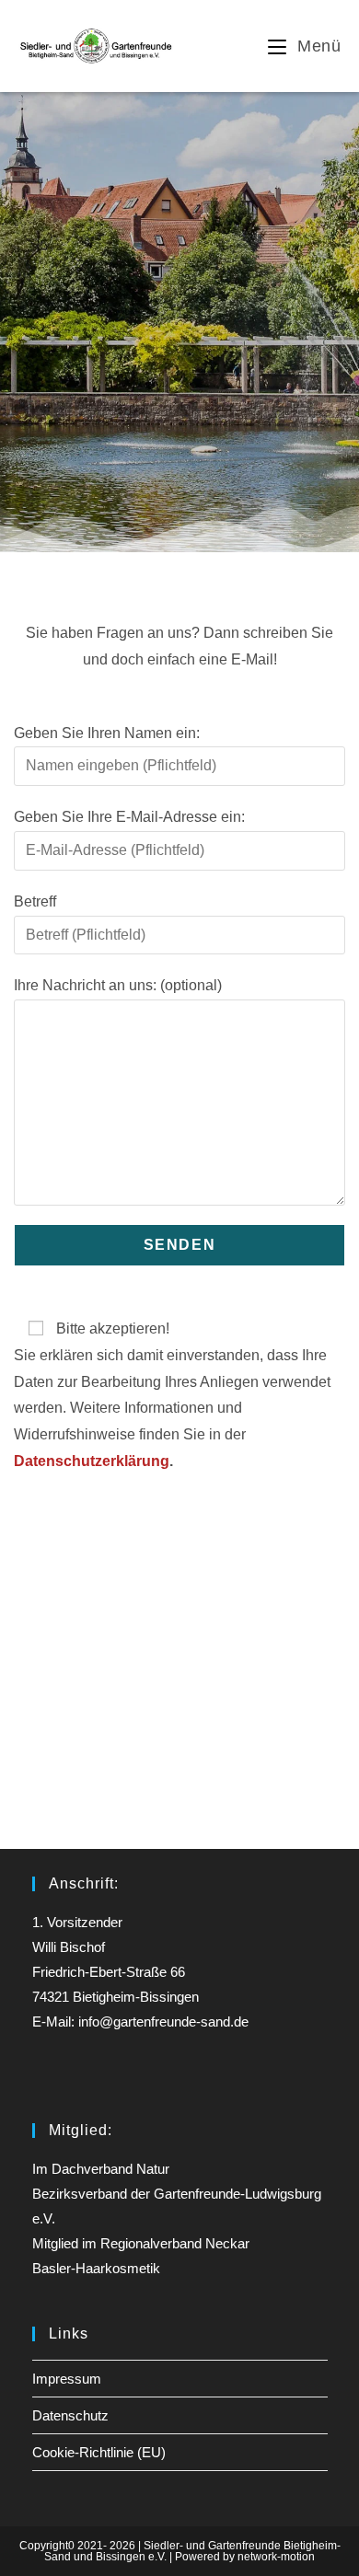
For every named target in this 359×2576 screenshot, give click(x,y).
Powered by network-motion (245, 2557)
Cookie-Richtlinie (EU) (99, 2452)
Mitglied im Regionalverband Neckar (141, 2243)
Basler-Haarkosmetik (96, 2268)
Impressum (67, 2379)
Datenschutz (70, 2415)
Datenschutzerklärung (92, 1461)
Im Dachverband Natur (101, 2169)
